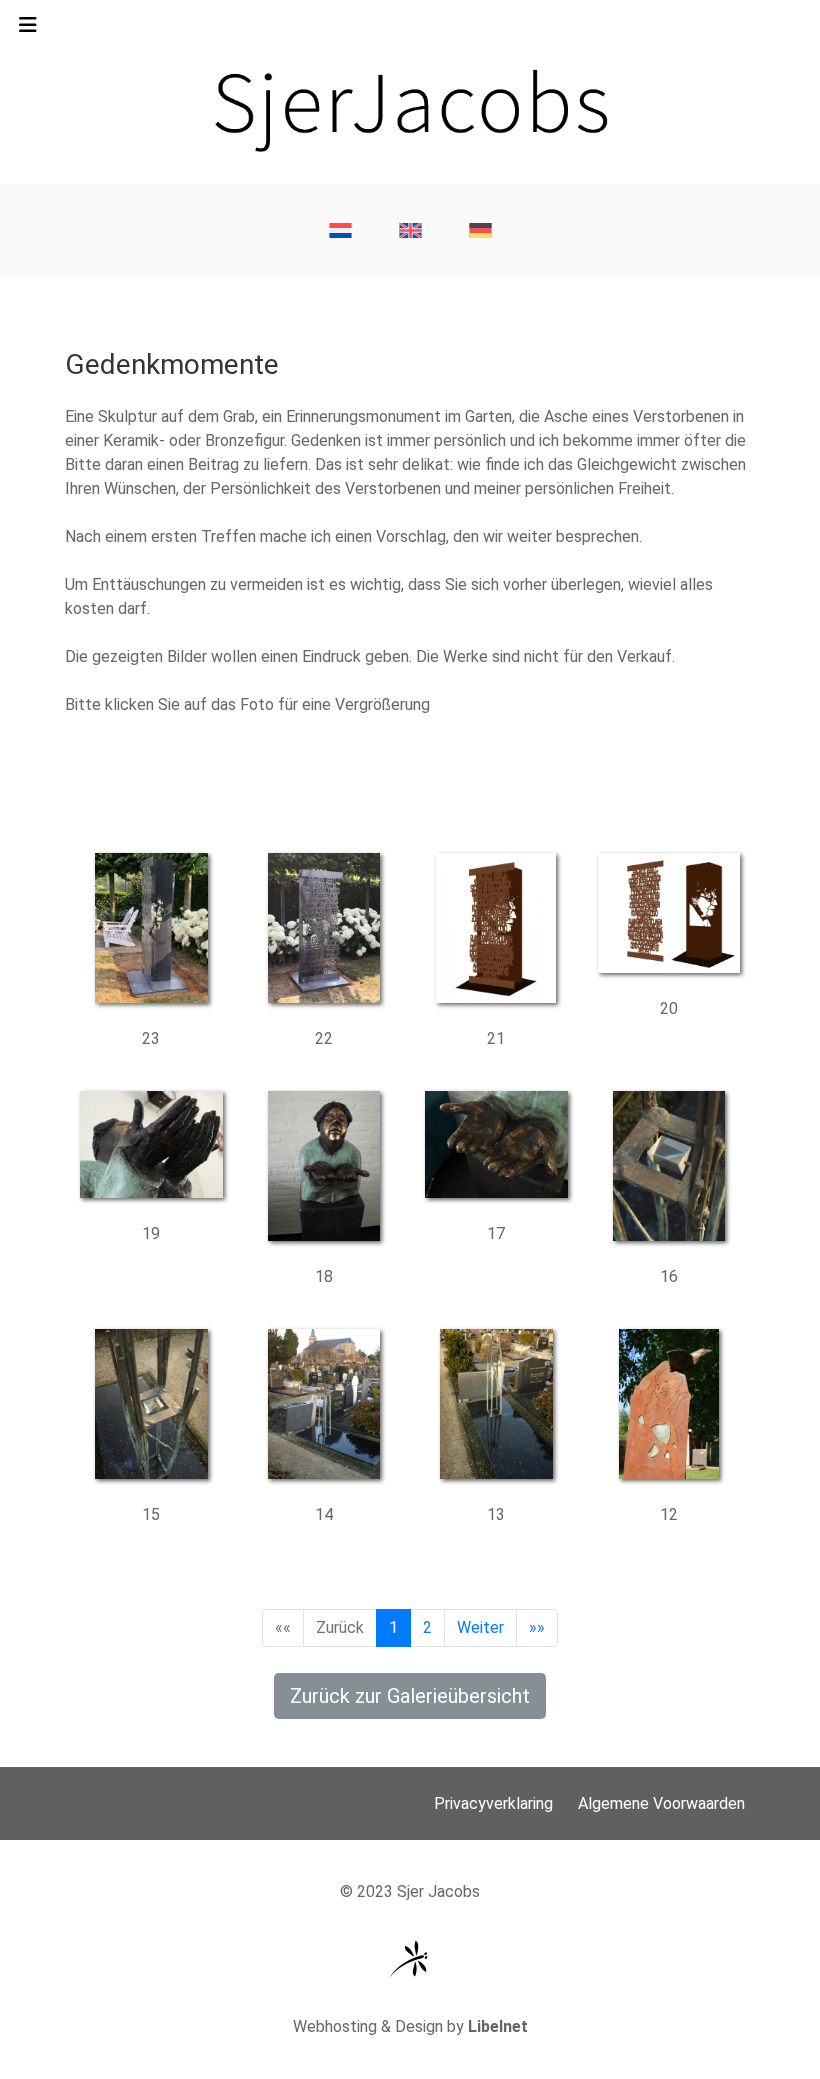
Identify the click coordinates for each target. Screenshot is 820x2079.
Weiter (480, 1627)
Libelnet (498, 2026)
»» (537, 1627)
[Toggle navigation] (28, 30)
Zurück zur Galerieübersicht (410, 1696)
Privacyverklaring (493, 1803)
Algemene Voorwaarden (661, 1803)
